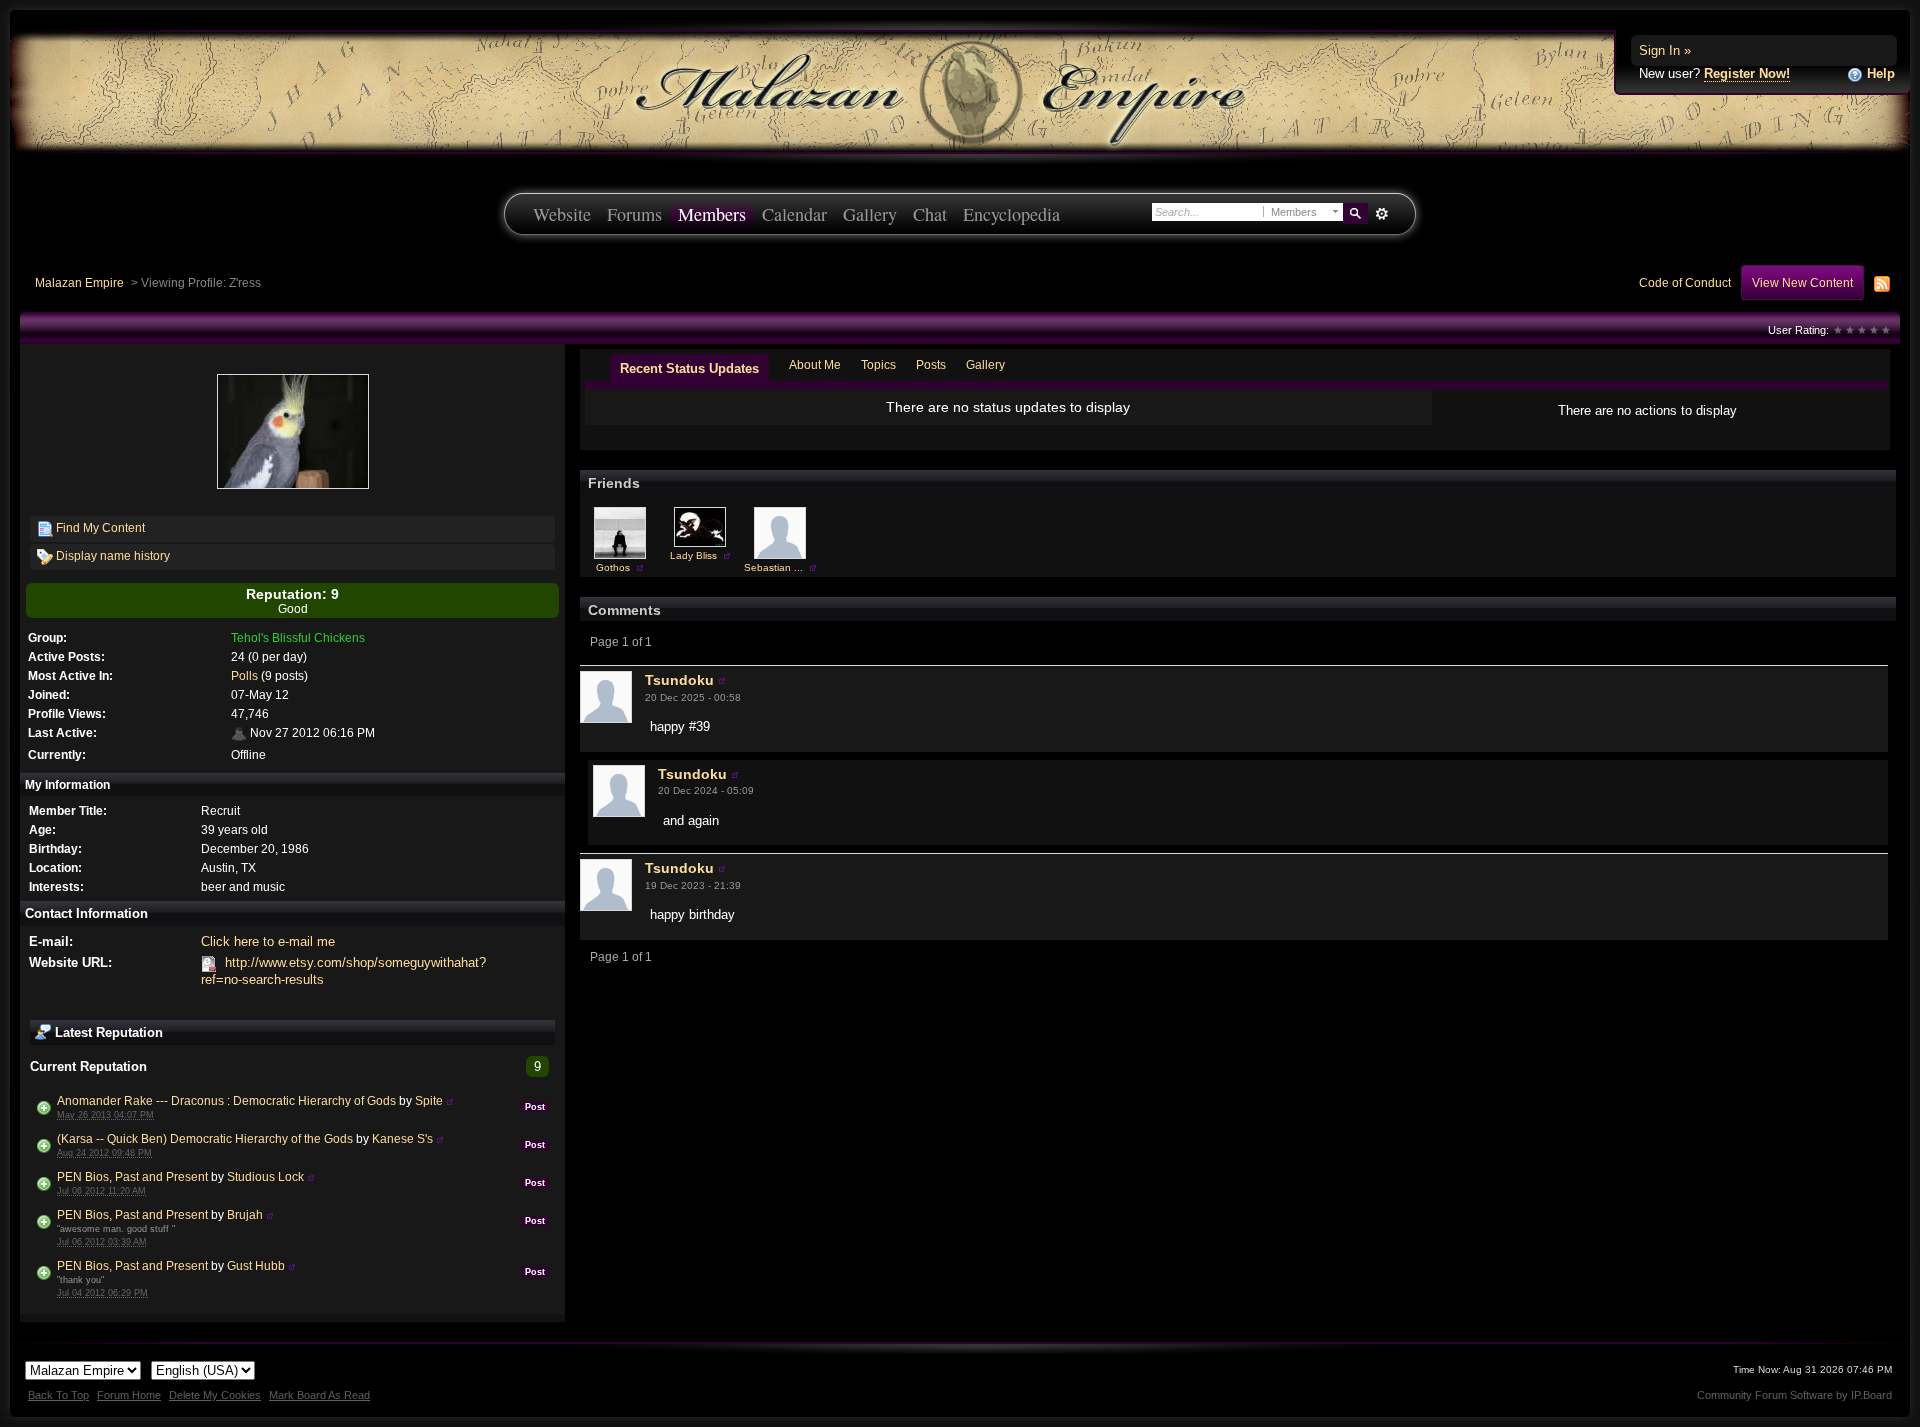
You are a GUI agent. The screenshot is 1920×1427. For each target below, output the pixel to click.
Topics (878, 364)
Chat (930, 214)
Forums (634, 214)
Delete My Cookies (215, 1395)
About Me (815, 364)
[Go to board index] (960, 90)
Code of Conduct (1685, 282)
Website (562, 214)
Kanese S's (402, 1138)
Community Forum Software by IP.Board (1794, 1395)
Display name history (111, 555)
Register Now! (1747, 73)
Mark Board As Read (319, 1395)
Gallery (870, 214)
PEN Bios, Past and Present (132, 1176)
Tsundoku (679, 680)
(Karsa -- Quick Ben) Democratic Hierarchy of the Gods (205, 1138)
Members (712, 214)
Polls (244, 675)
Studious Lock (265, 1176)
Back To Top (58, 1395)
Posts (931, 364)
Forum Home (129, 1395)
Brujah (245, 1214)
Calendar (794, 214)
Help (1879, 73)
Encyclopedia (1011, 214)
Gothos (613, 567)
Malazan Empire (79, 282)
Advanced (1381, 214)
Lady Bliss (693, 555)
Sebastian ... (773, 567)
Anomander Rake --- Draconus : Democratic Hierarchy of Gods (226, 1100)
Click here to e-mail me (268, 941)
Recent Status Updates (689, 368)
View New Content (1802, 282)
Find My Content (99, 527)
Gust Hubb (256, 1265)
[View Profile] (450, 1100)
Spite (429, 1100)
